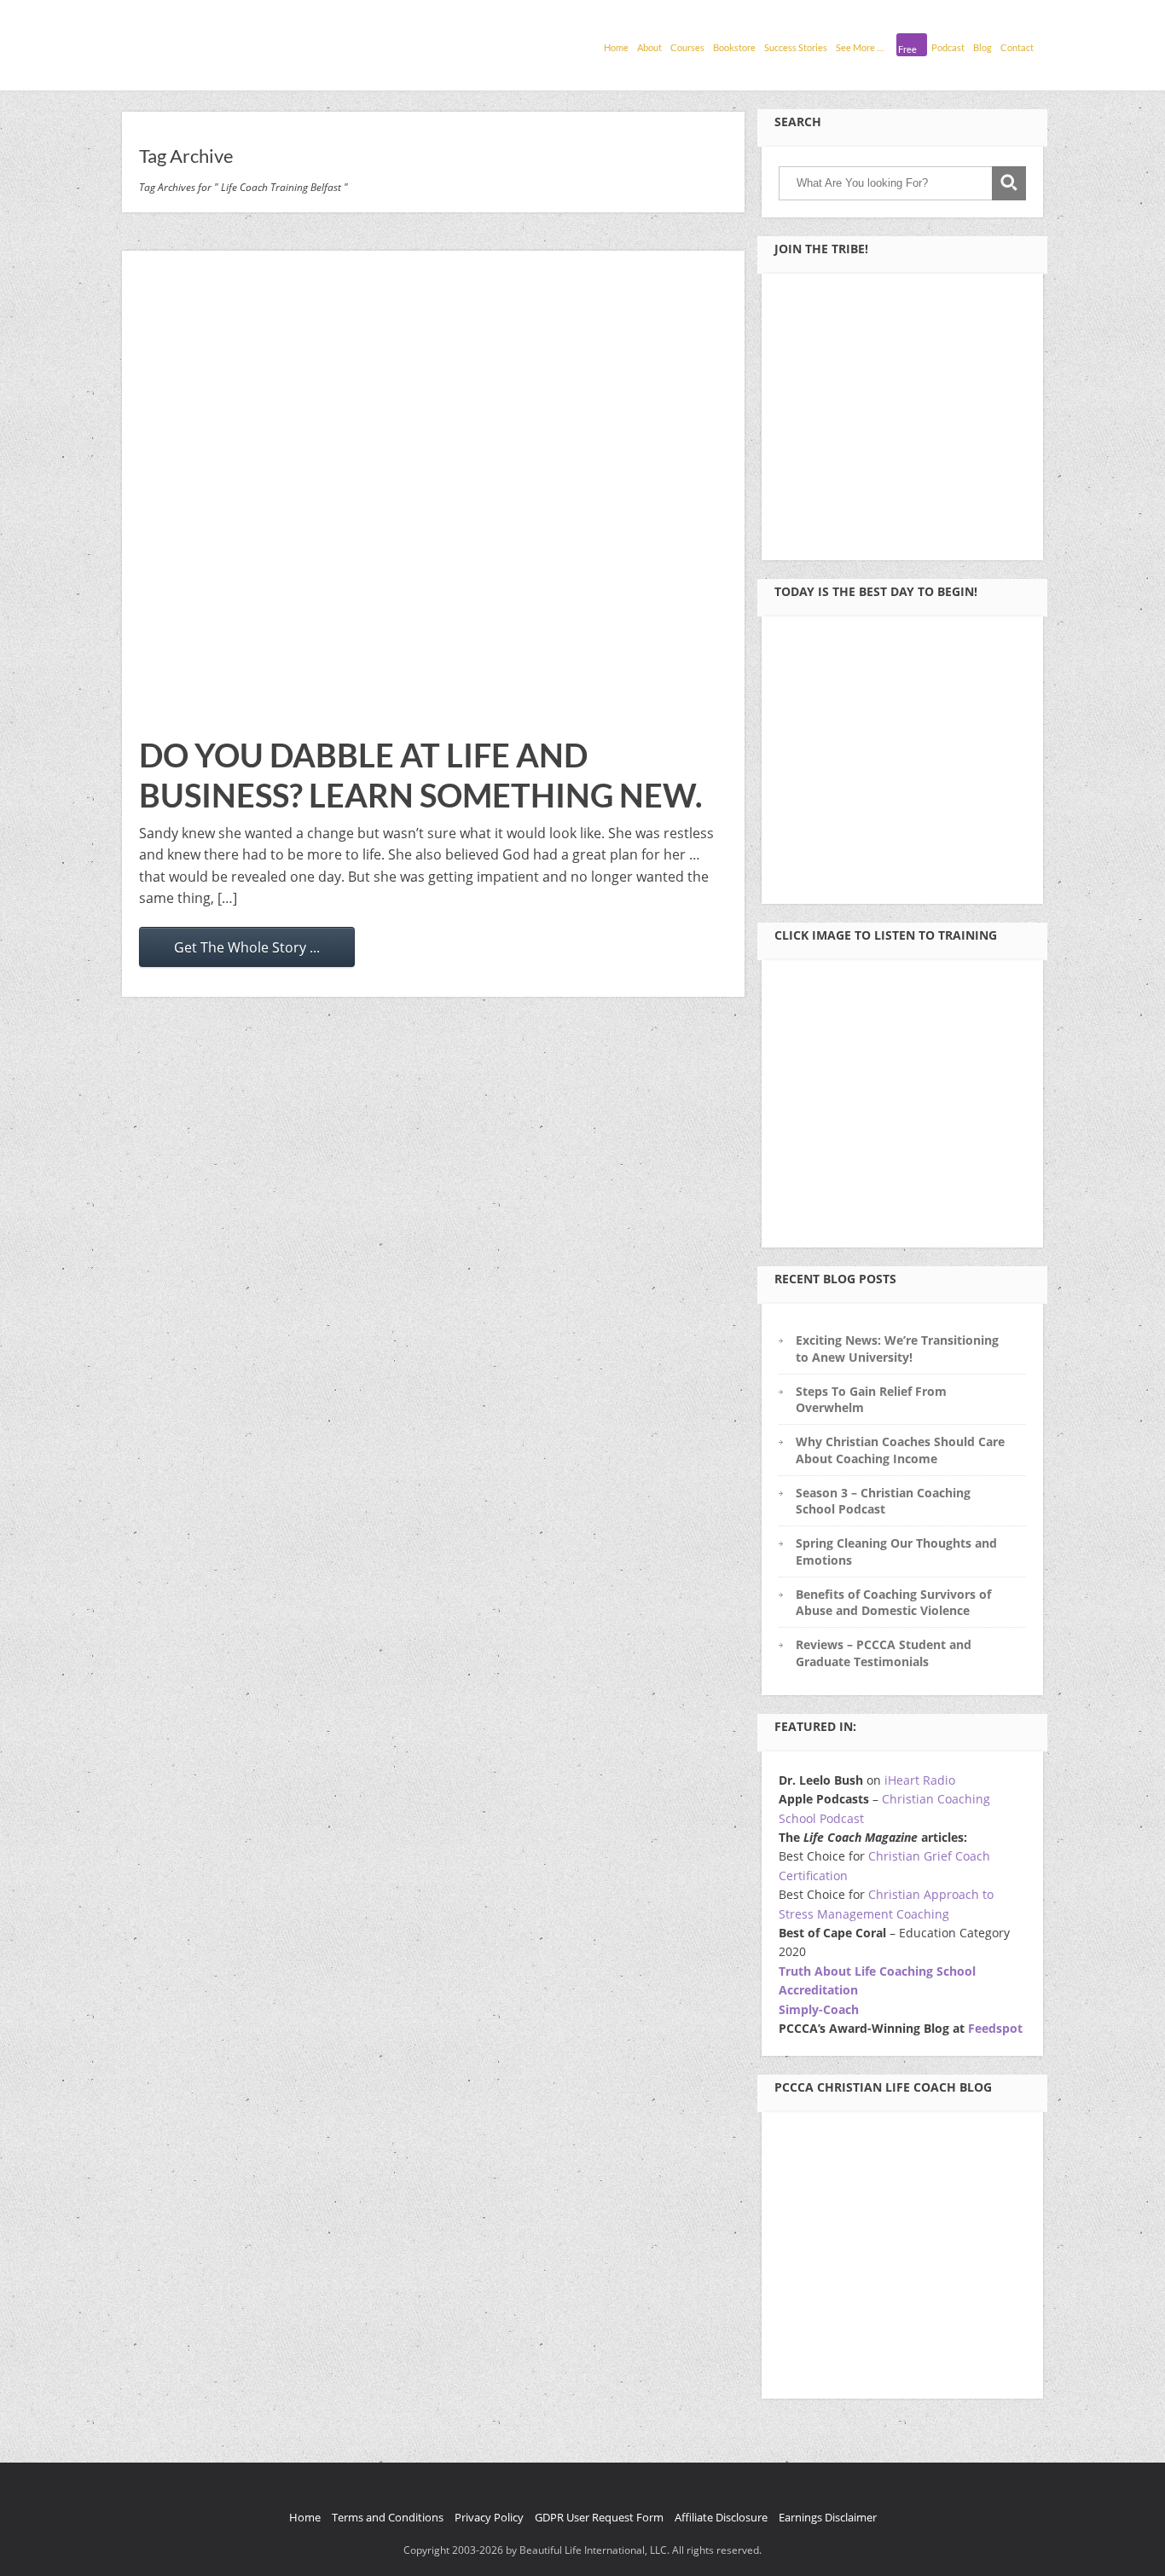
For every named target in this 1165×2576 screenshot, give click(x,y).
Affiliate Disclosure (721, 2517)
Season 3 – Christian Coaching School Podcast (883, 1501)
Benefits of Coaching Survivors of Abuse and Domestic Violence (893, 1602)
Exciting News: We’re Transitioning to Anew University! (897, 1348)
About (649, 47)
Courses (687, 47)
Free (907, 49)
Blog (982, 47)
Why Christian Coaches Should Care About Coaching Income (900, 1450)
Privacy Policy (489, 2517)
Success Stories (796, 47)
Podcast (948, 47)
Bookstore (734, 47)
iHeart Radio (920, 1780)
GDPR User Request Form (599, 2517)
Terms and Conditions (388, 2517)
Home (616, 47)
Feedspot (995, 2028)
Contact (1017, 47)
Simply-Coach (819, 2009)
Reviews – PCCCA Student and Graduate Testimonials (884, 1653)
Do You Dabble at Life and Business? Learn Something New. (421, 775)
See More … (860, 47)
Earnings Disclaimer (828, 2517)
